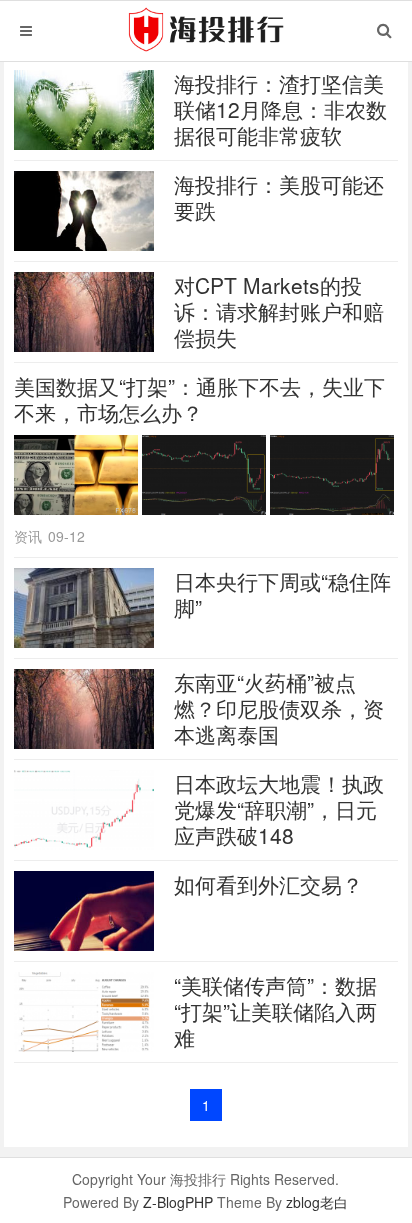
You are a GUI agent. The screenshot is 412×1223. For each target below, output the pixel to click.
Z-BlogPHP (178, 1202)
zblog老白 (317, 1202)
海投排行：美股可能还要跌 (279, 197)
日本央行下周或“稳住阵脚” (282, 594)
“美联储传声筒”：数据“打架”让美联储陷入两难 (275, 1011)
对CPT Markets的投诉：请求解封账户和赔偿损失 (279, 311)
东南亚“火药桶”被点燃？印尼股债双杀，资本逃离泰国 (279, 708)
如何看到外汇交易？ (268, 884)
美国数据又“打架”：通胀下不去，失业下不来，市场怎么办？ (199, 399)
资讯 (28, 536)
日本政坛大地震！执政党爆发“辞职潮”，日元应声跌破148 (279, 809)
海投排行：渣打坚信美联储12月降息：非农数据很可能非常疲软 (280, 109)
